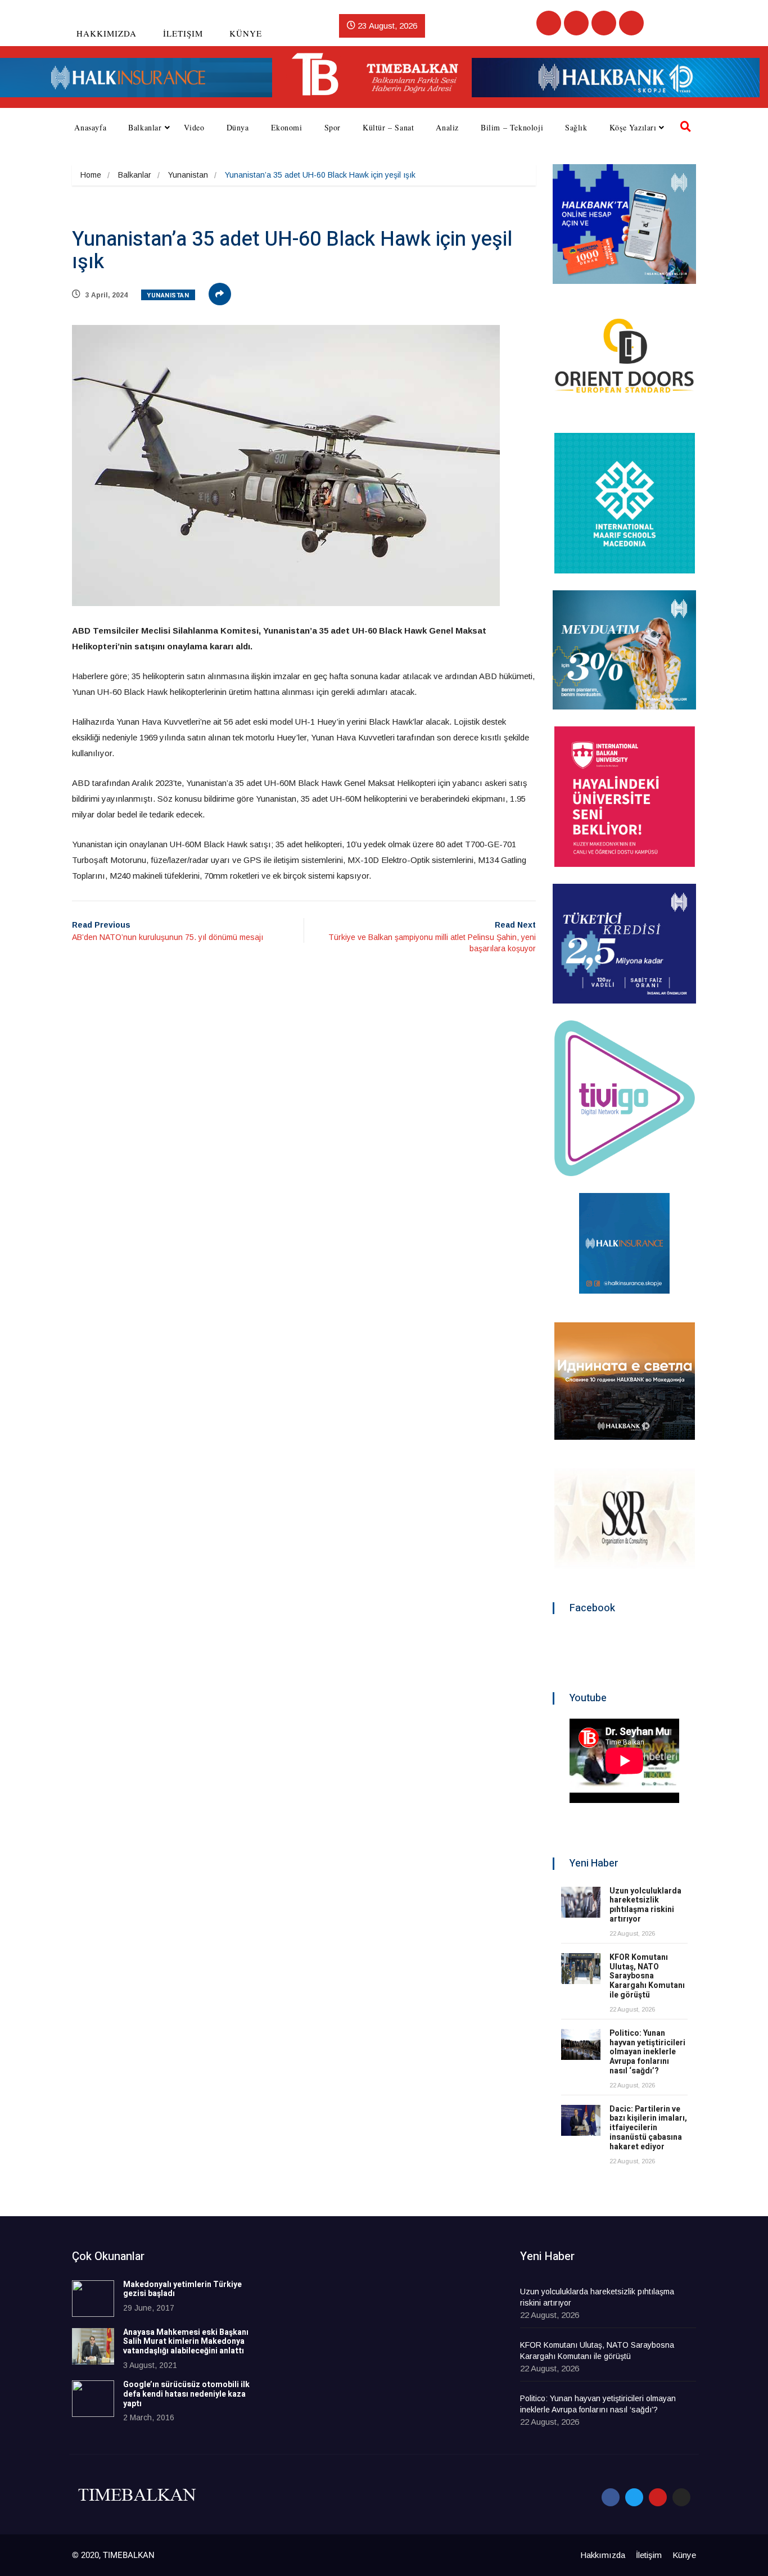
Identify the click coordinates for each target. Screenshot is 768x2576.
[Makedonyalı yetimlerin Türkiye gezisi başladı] (93, 2299)
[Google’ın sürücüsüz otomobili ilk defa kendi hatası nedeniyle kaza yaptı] (93, 2399)
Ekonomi (287, 127)
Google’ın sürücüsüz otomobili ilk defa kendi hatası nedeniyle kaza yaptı (186, 2394)
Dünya (238, 127)
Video (194, 127)
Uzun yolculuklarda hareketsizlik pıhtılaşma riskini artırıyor (645, 1905)
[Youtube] (604, 23)
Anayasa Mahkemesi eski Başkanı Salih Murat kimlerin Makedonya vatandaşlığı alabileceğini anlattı (186, 2342)
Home (91, 175)
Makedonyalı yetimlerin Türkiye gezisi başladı (182, 2289)
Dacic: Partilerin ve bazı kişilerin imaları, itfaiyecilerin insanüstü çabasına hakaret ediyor (648, 2128)
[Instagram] (631, 23)
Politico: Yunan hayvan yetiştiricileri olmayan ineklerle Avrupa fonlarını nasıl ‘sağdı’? (647, 2052)
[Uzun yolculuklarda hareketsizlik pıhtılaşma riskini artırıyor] (581, 1902)
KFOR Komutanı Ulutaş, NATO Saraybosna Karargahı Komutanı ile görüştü (647, 1976)
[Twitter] (576, 23)
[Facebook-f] (611, 2497)
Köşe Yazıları (633, 127)
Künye (246, 33)
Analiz (447, 127)
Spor (333, 127)
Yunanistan (188, 175)
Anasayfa (90, 127)
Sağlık (576, 127)
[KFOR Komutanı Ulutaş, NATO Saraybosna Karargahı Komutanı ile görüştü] (581, 1969)
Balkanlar (145, 127)
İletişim (183, 33)
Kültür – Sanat (388, 127)
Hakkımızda (107, 33)
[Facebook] (549, 23)
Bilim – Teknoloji (512, 127)
